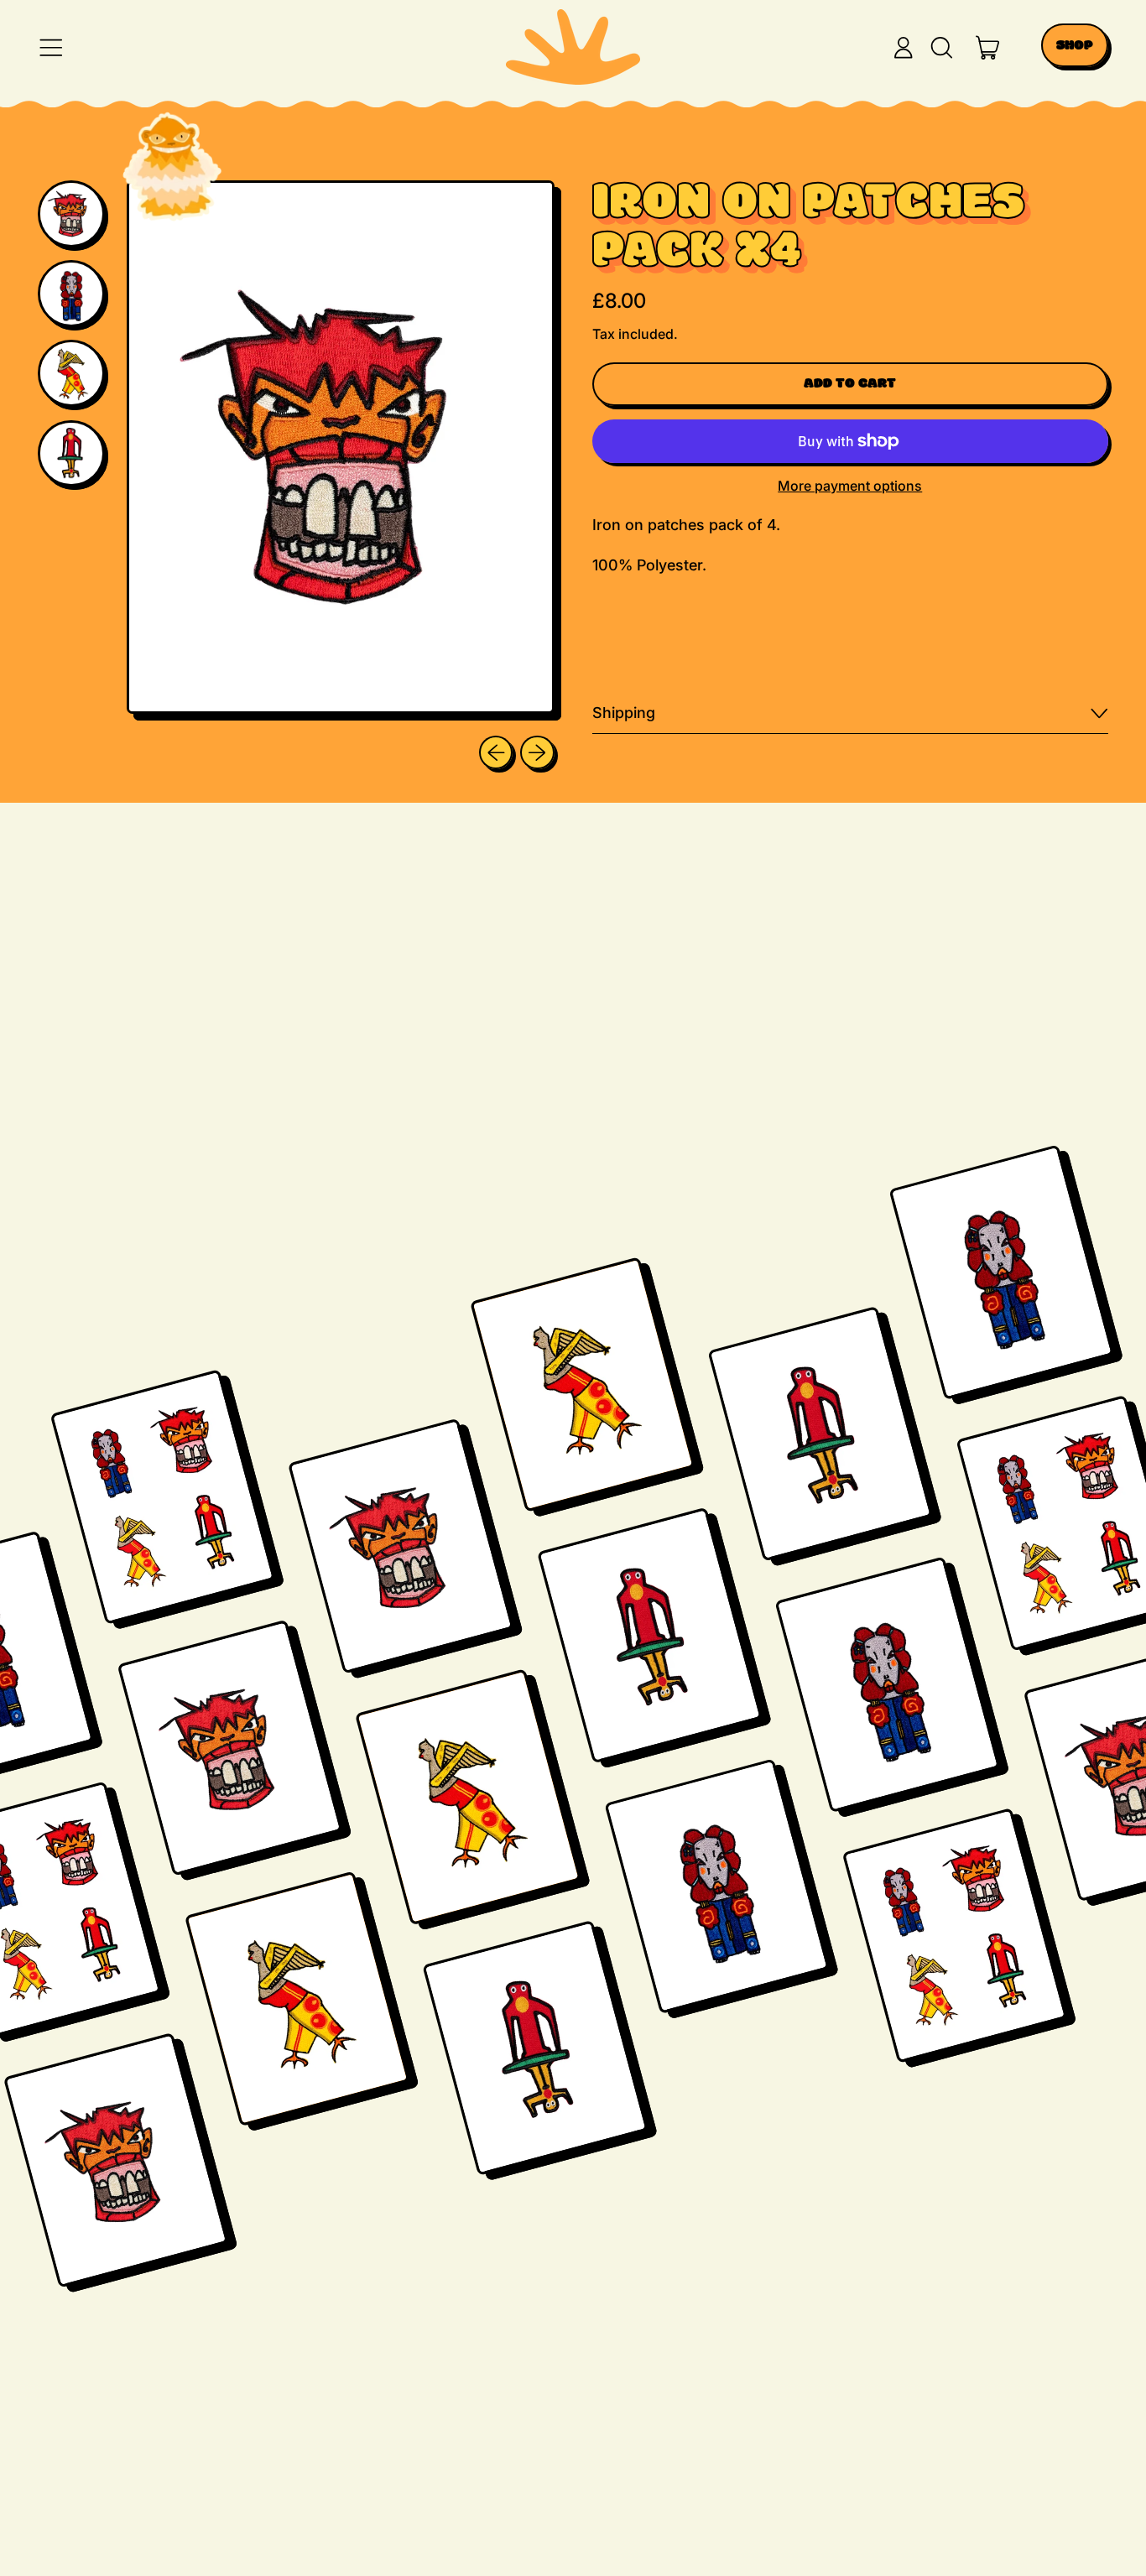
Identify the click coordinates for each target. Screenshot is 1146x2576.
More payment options (850, 486)
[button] (941, 48)
